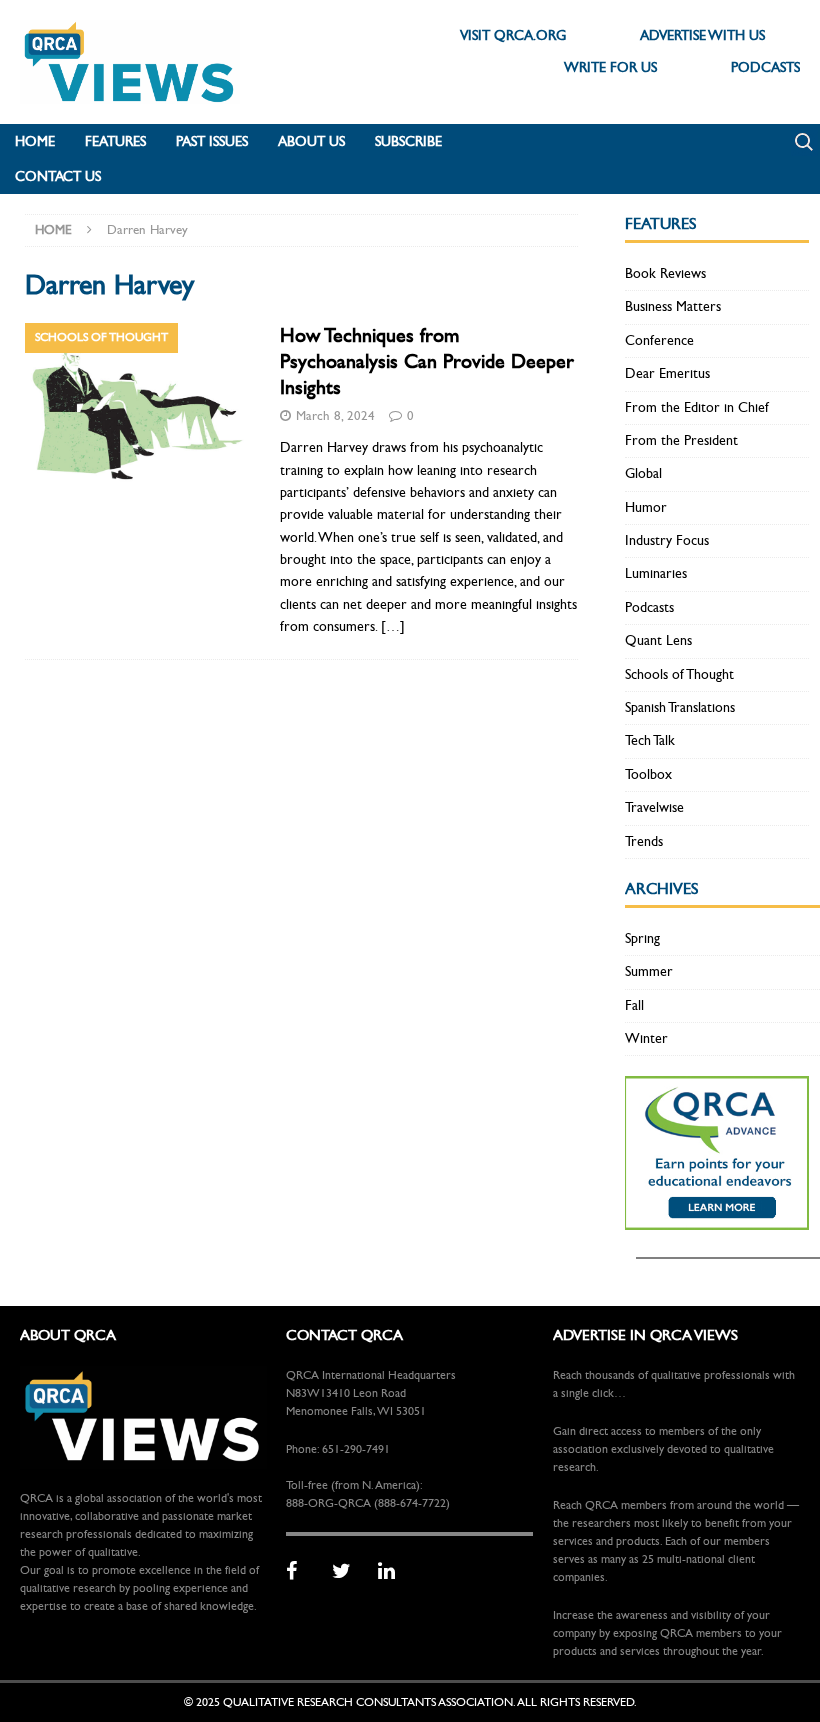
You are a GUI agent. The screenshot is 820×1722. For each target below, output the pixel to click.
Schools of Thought (679, 674)
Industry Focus (667, 540)
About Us (311, 141)
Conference (659, 340)
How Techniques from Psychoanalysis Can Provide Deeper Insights (427, 361)
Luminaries (656, 573)
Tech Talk (650, 740)
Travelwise (654, 807)
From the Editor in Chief (697, 407)
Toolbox (648, 774)
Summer (649, 971)
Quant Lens (658, 640)
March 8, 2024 (335, 416)
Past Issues (212, 141)
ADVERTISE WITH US (702, 35)
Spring (642, 938)
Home (35, 141)
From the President (681, 440)
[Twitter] (348, 1572)
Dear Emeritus (667, 373)
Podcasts (649, 607)
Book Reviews (665, 273)
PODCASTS (765, 67)
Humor (646, 507)
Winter (646, 1038)
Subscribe (408, 141)
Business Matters (673, 306)
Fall (634, 1005)
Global (643, 473)
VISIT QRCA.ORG (513, 35)
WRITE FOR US (610, 67)
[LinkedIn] (394, 1572)
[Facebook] (302, 1572)
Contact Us (58, 176)
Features (115, 141)
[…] (393, 626)
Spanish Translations (680, 707)
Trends (644, 841)
